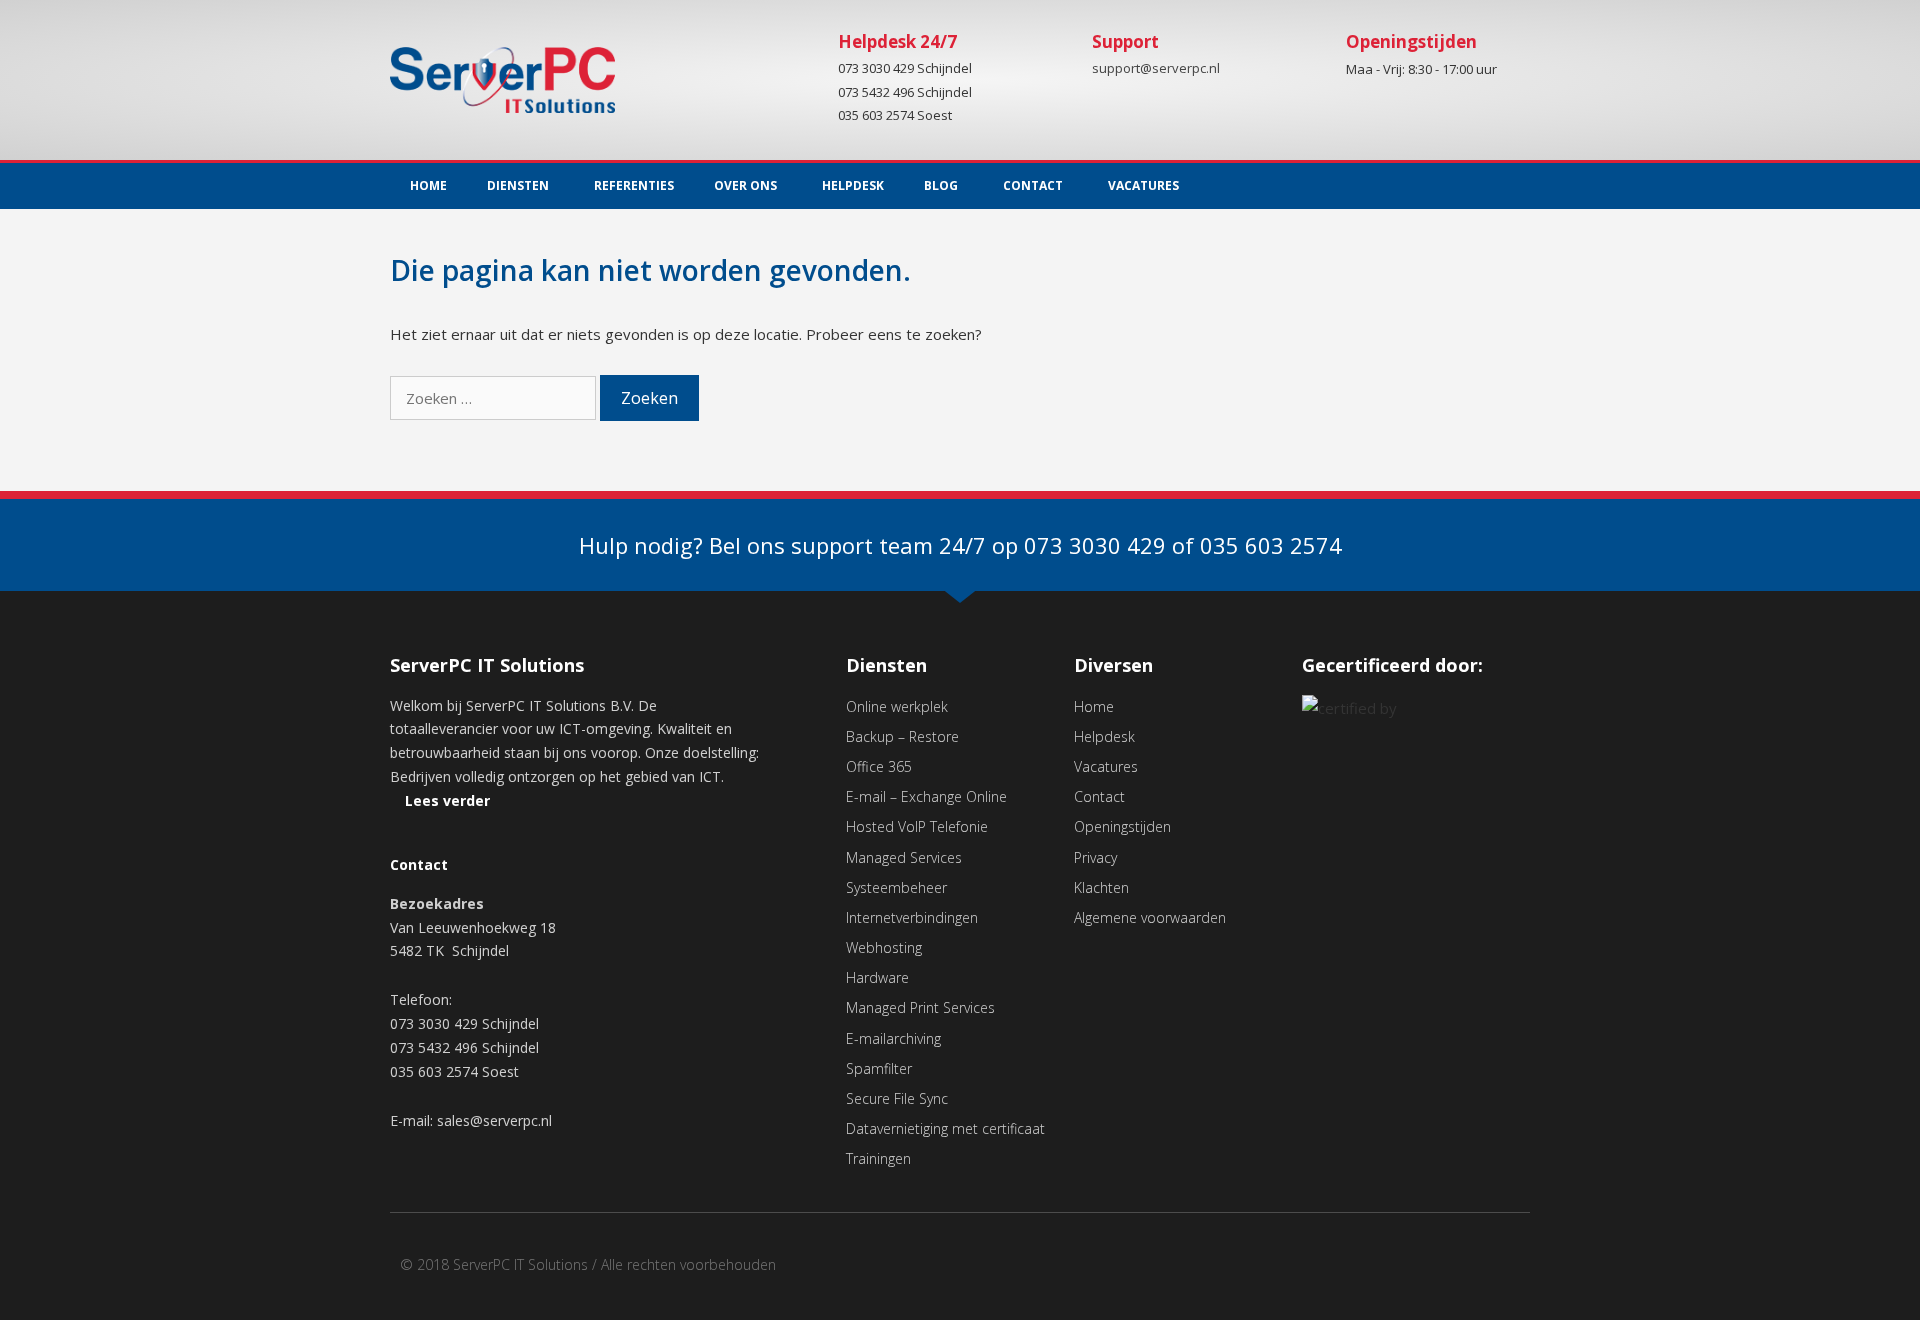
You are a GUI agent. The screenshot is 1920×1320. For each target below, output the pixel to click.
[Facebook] (1469, 1271)
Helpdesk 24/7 (897, 41)
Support (1125, 41)
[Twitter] (1515, 186)
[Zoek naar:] (495, 398)
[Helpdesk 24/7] (803, 57)
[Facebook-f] (1474, 186)
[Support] (1057, 57)
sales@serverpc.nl (494, 1120)
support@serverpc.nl (1156, 69)
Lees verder (447, 800)
